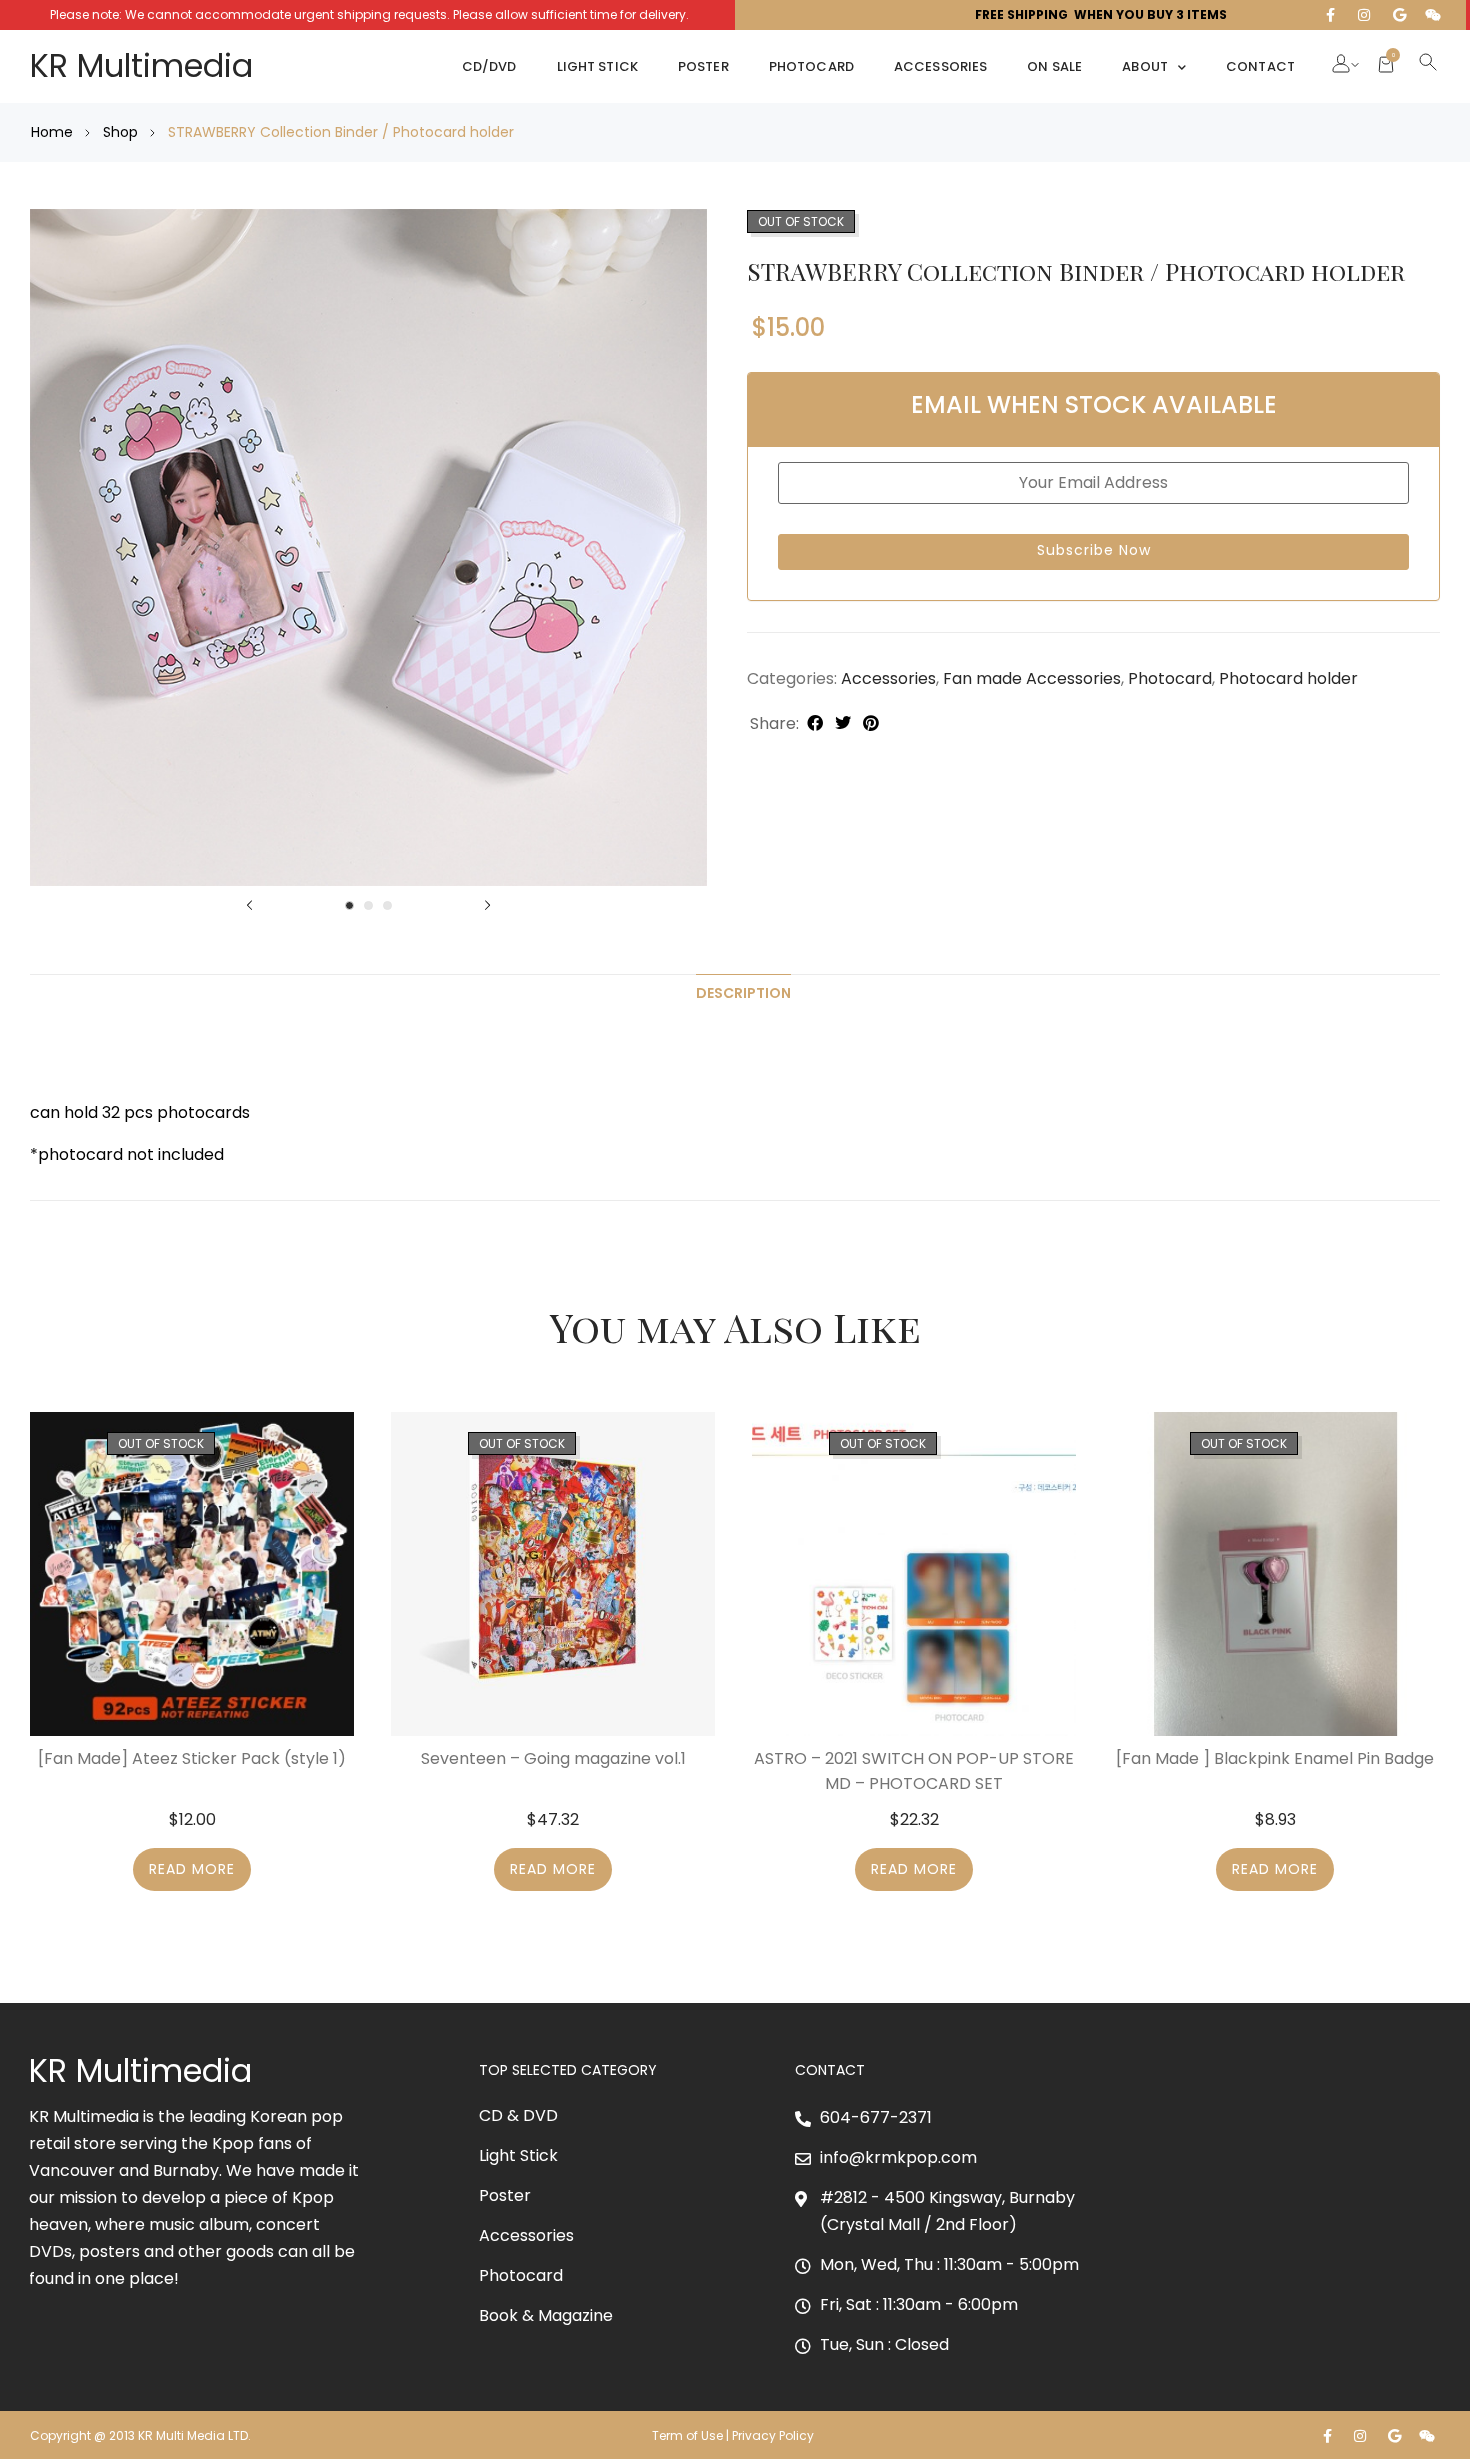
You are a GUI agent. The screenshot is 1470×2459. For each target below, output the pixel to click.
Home (52, 132)
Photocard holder (1288, 678)
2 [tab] (368, 905)
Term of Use (687, 2435)
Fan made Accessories (1032, 678)
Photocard (811, 66)
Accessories (940, 66)
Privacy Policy (774, 2435)
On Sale (1054, 66)
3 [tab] (387, 905)
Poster (703, 66)
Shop (120, 132)
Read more (192, 1869)
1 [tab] (349, 905)
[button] (1341, 66)
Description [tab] (743, 993)
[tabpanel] (368, 547)
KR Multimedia (141, 65)
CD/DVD (489, 66)
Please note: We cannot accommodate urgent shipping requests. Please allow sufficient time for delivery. (369, 14)
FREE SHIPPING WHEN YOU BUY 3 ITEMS (1101, 14)
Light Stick (597, 66)
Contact (1260, 66)
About (1145, 66)
